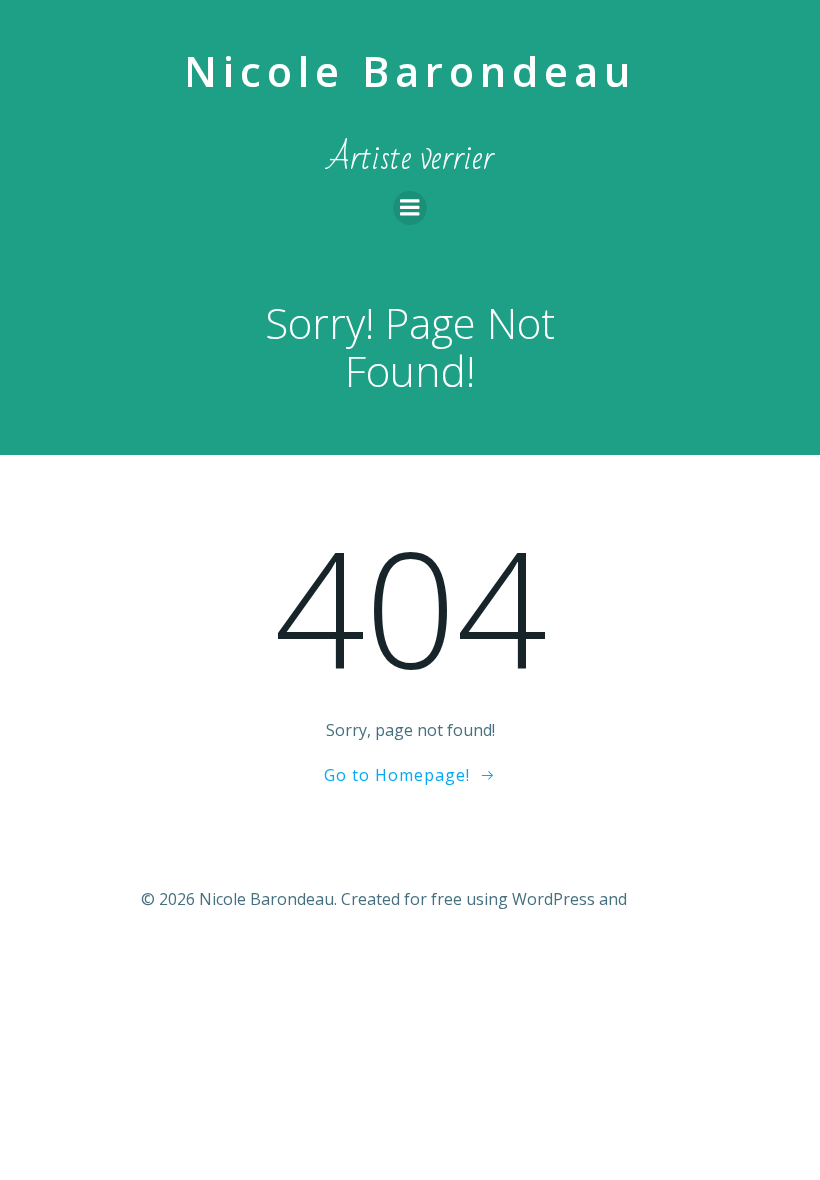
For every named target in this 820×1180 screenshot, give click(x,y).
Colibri (655, 899)
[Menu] (410, 208)
